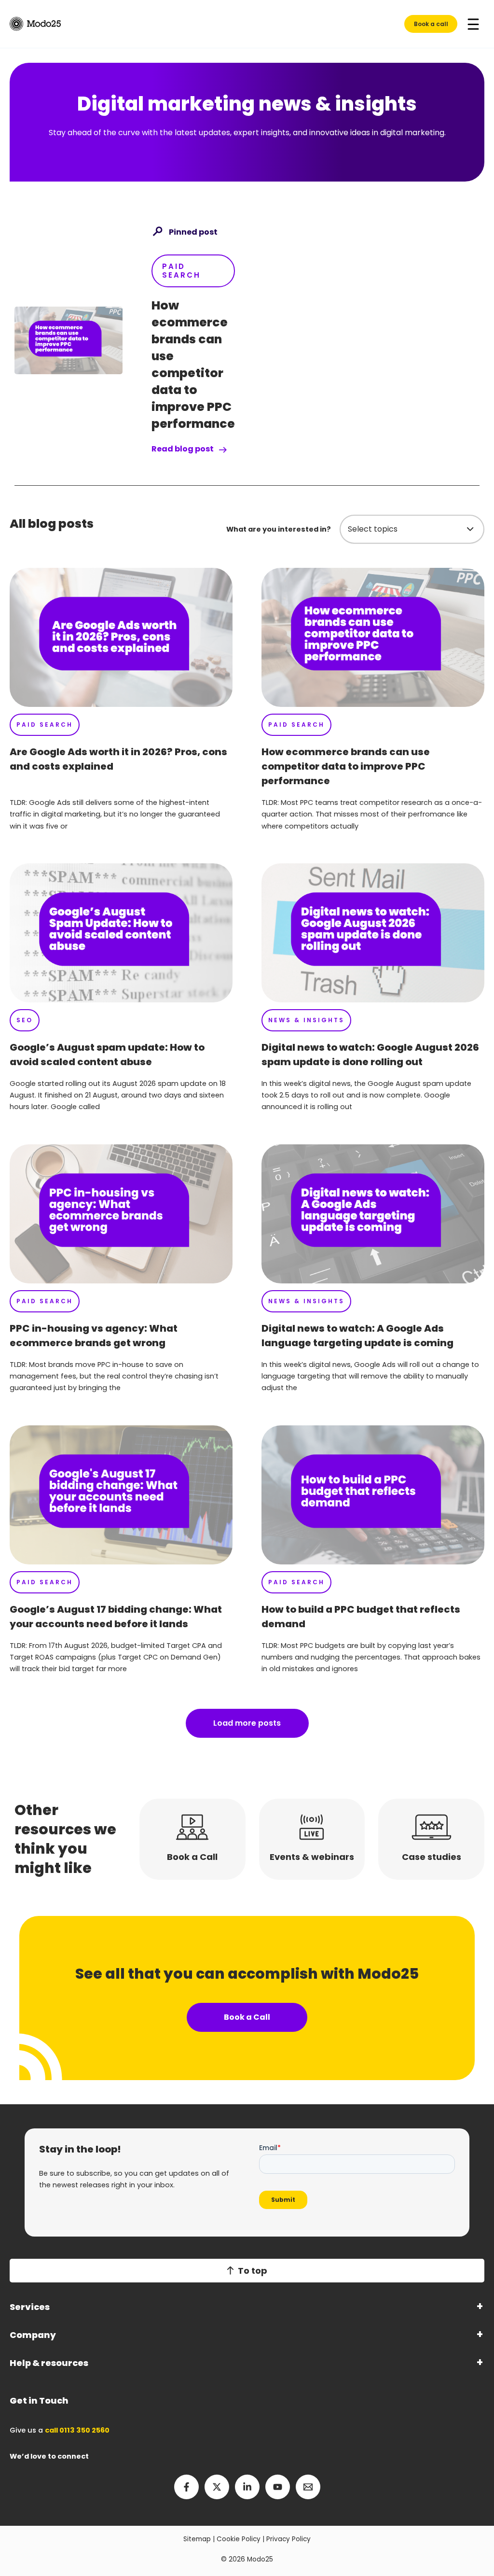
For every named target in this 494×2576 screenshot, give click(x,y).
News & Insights (306, 1020)
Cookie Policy (239, 2539)
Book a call (431, 24)
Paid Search (181, 271)
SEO (25, 1020)
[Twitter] (217, 2487)
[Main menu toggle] (473, 24)
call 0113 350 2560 (77, 2430)
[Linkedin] (247, 2487)
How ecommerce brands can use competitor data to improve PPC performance (346, 766)
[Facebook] (186, 2487)
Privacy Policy (288, 2539)
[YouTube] (278, 2487)
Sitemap (197, 2539)
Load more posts (247, 1723)
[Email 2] (308, 2487)
